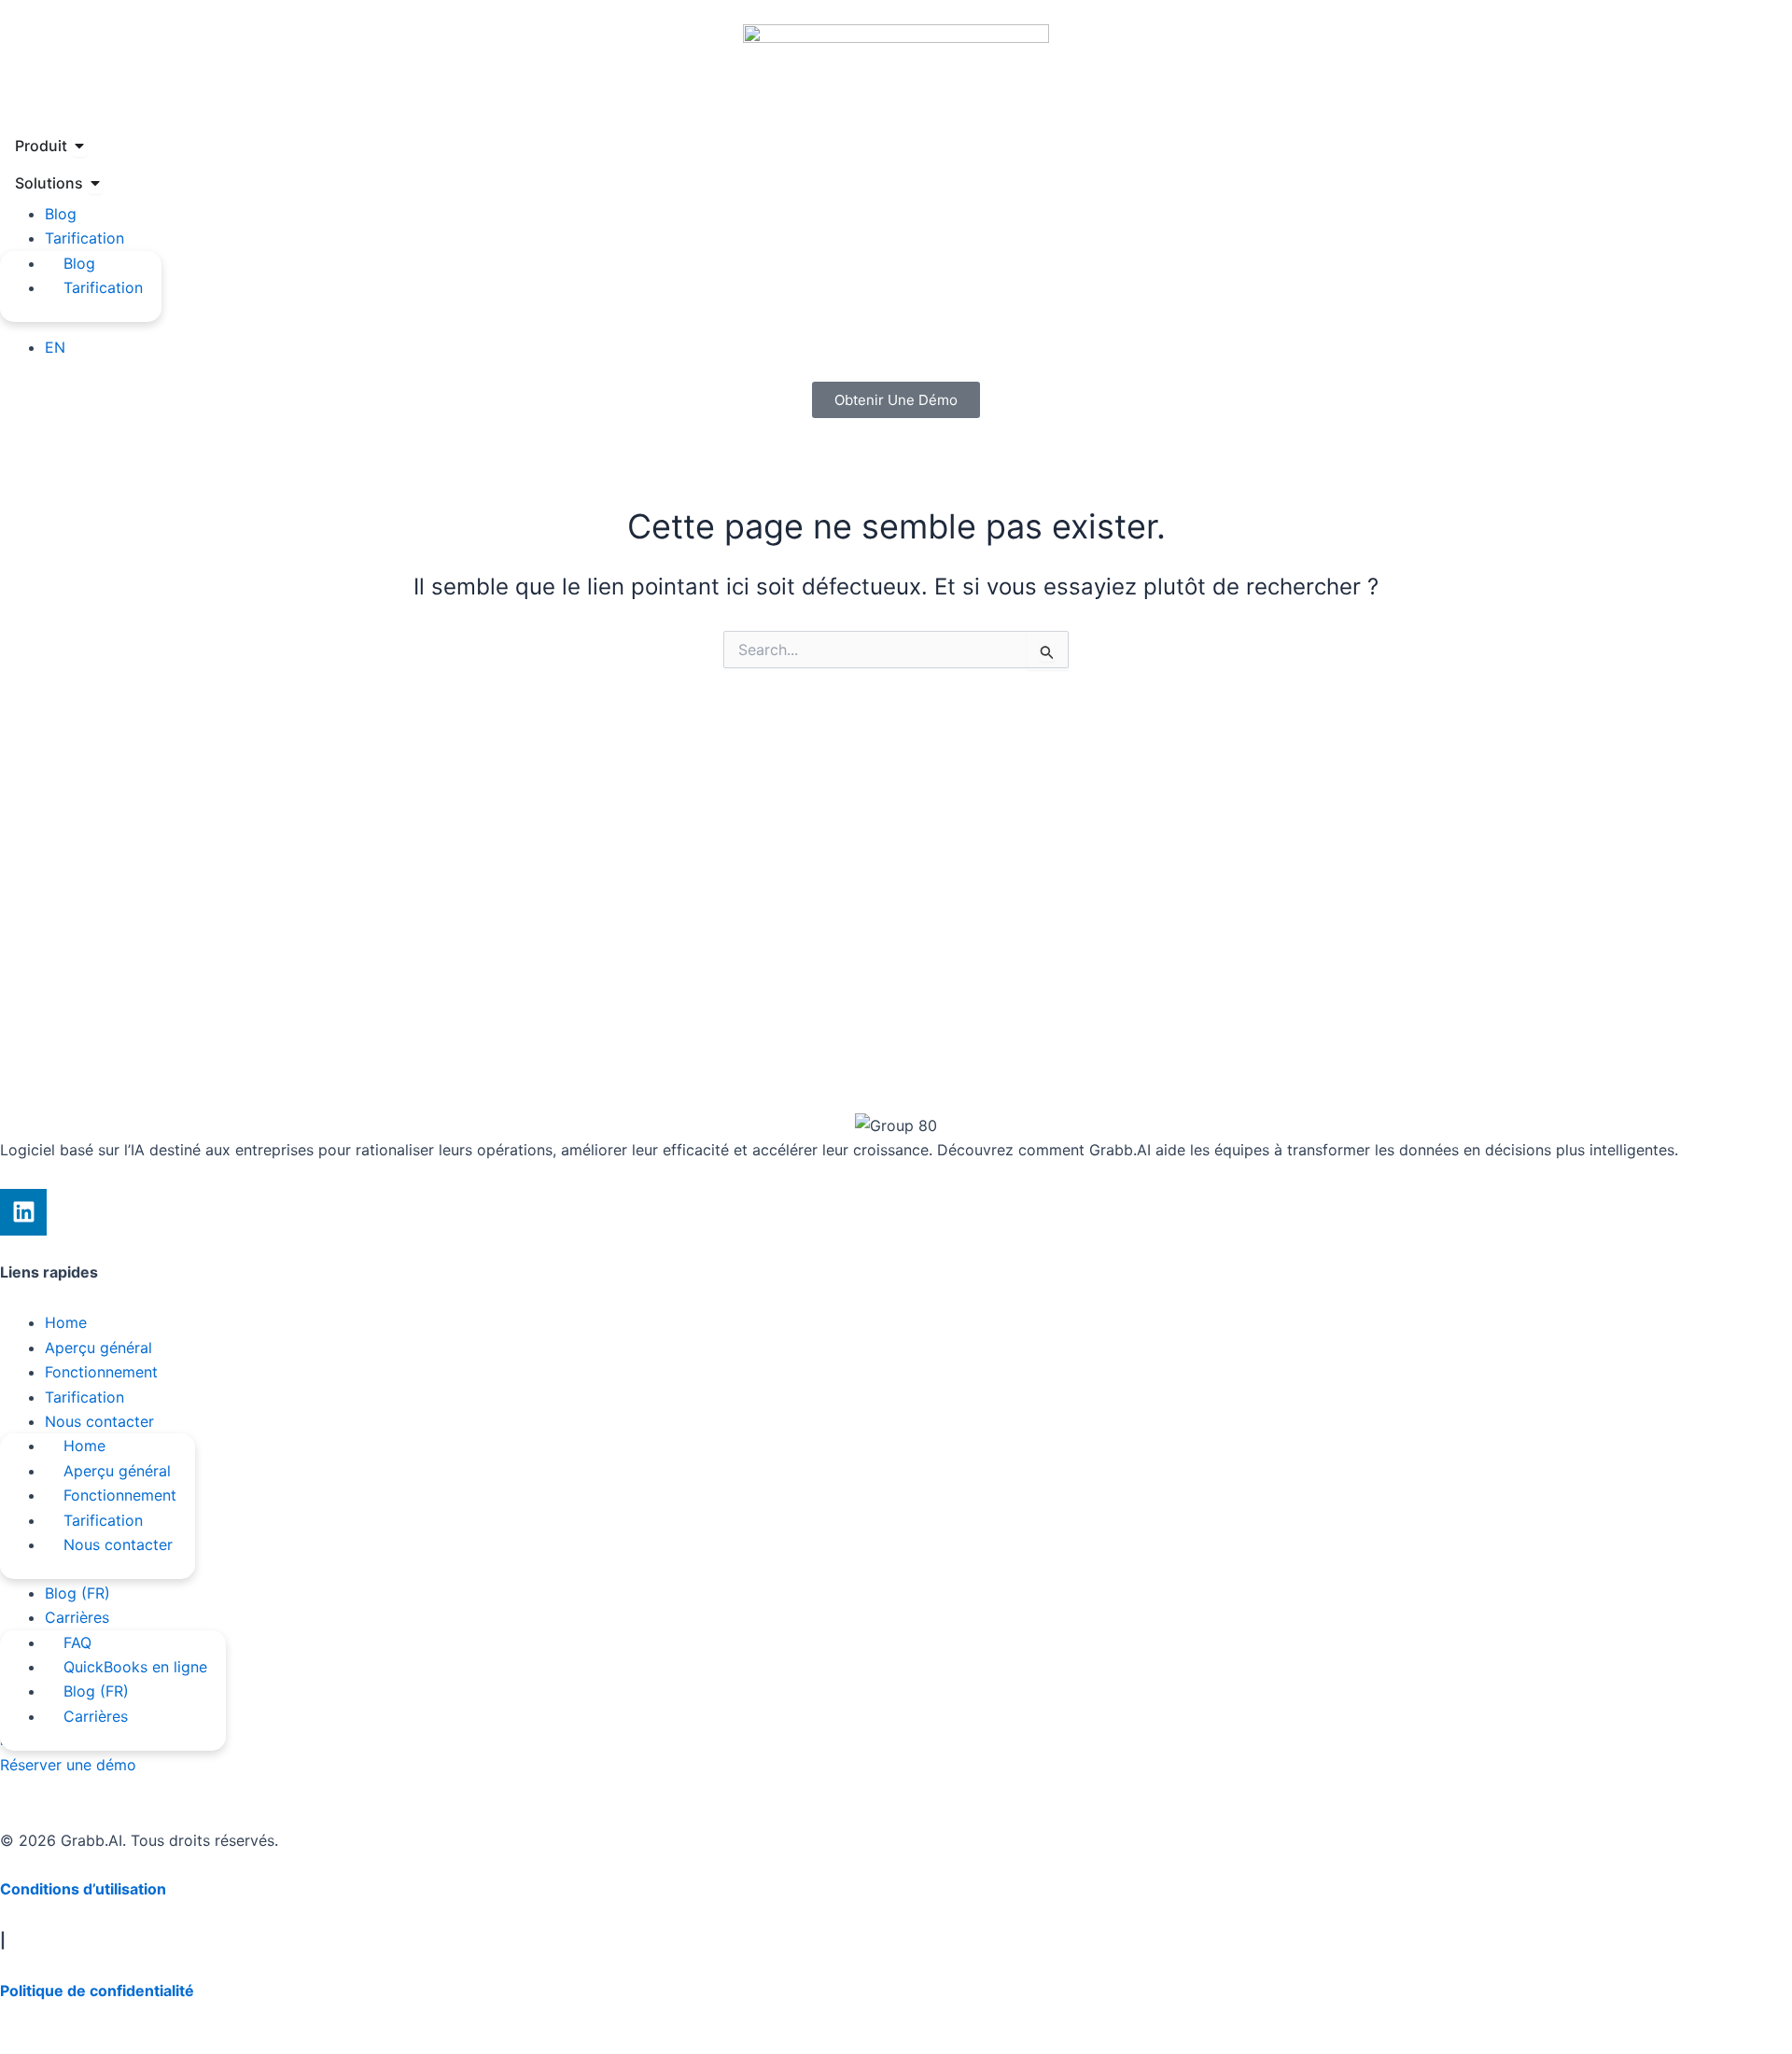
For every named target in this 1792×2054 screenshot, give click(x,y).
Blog (61, 214)
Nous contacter (99, 1421)
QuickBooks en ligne (135, 1667)
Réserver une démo (68, 1765)
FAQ (77, 1642)
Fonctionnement (101, 1372)
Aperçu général (98, 1348)
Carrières (77, 1617)
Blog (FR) (77, 1593)
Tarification (84, 238)
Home (66, 1322)
